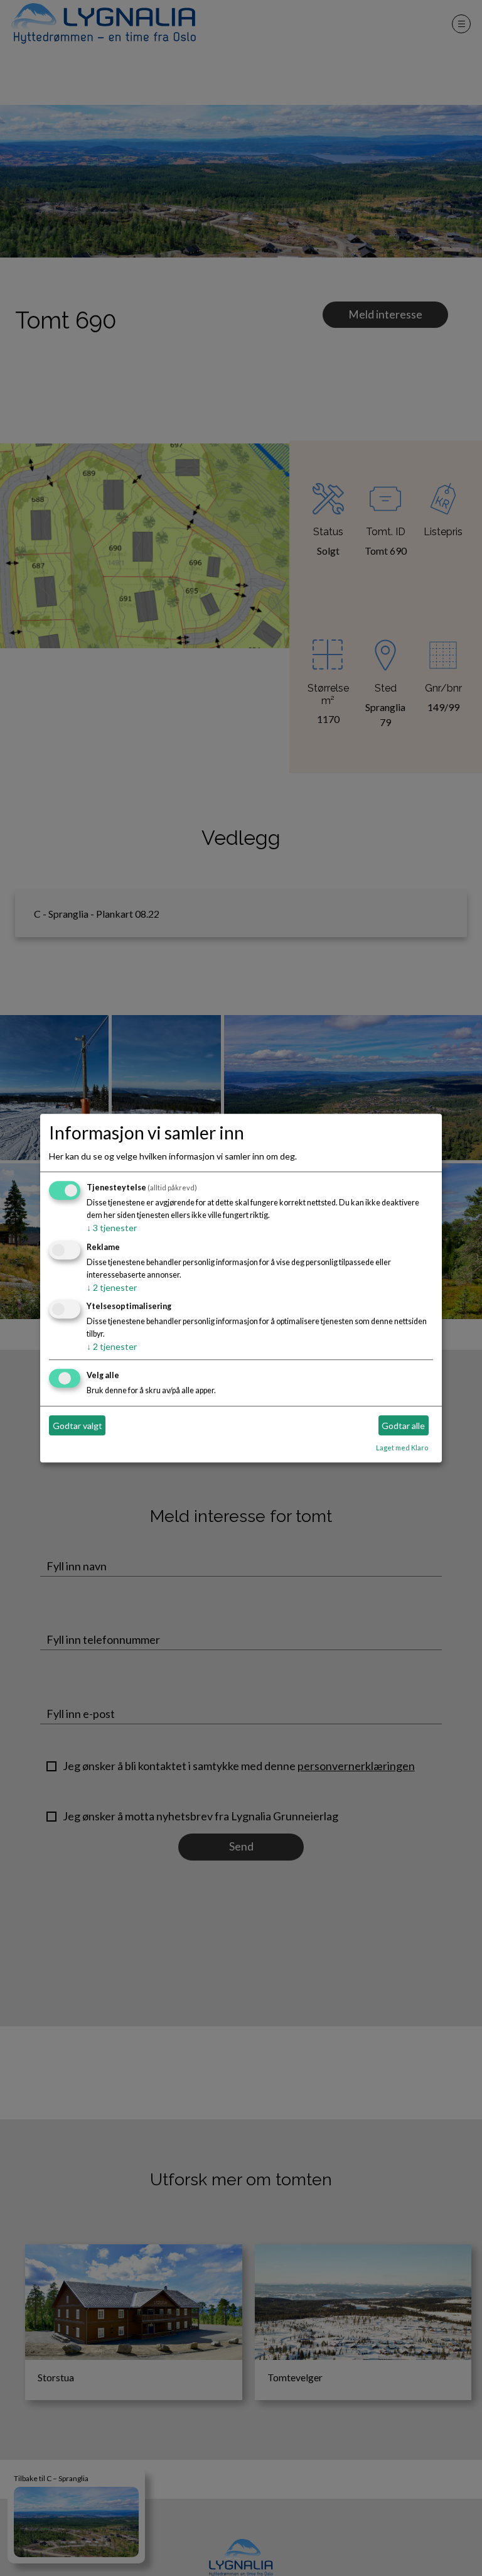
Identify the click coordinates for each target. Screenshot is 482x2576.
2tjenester (112, 1287)
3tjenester (112, 1228)
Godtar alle (403, 1426)
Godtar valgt (78, 1426)
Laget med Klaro (402, 1448)
